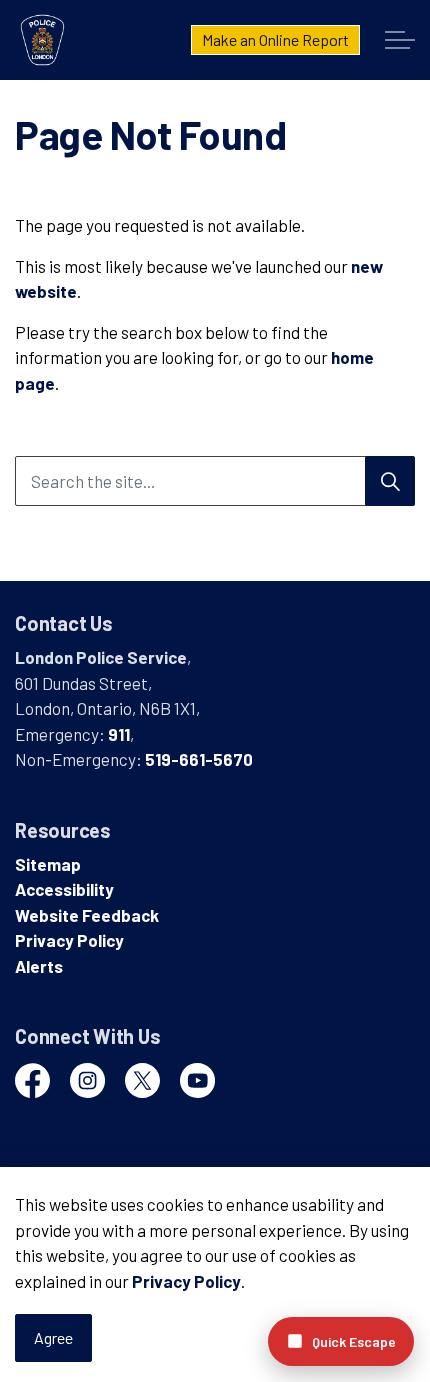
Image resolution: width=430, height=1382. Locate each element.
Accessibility (64, 889)
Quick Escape (354, 1341)
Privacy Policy (186, 1281)
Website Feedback (87, 915)
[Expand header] (400, 40)
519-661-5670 (199, 759)
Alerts (39, 966)
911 (119, 734)
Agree (53, 1337)
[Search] (390, 481)
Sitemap (48, 864)
